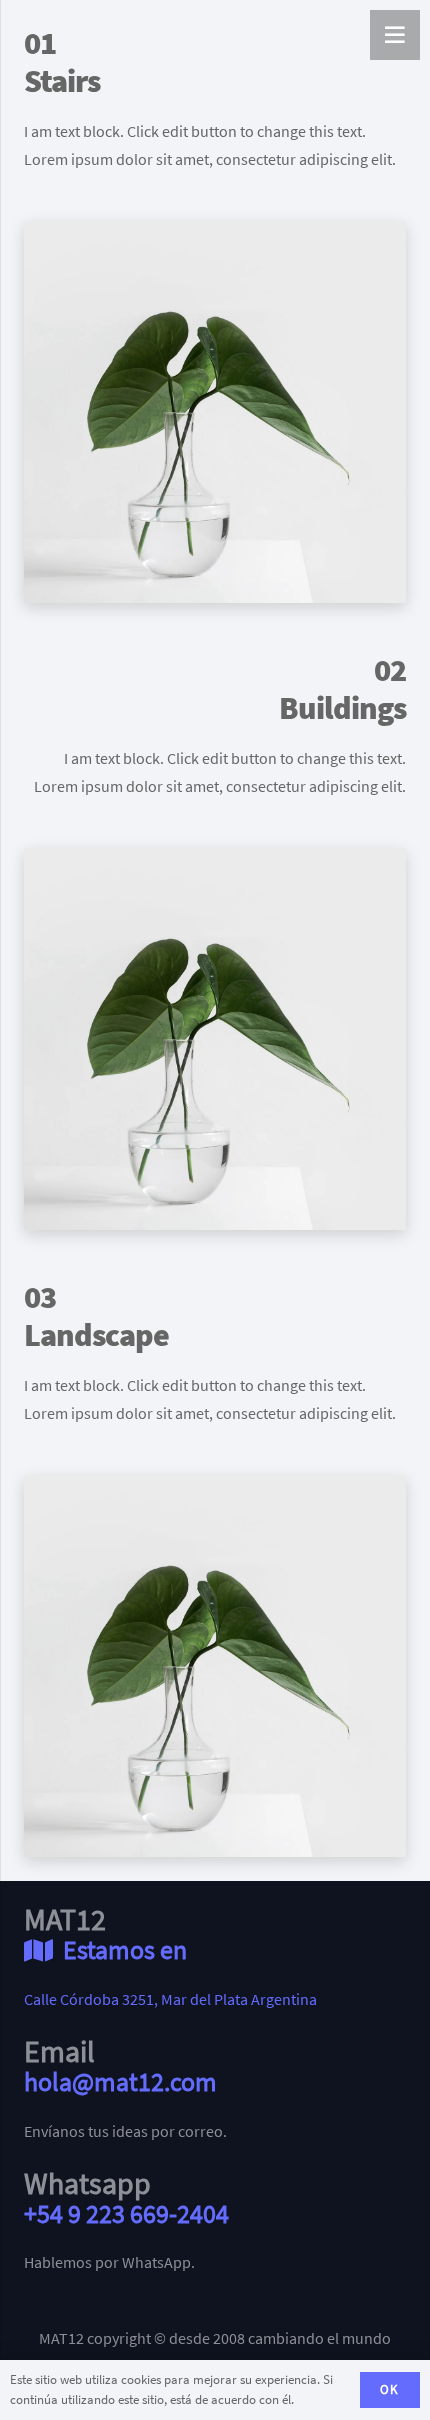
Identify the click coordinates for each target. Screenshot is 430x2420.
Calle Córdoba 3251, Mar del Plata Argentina (170, 1999)
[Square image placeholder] (215, 412)
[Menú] (395, 35)
